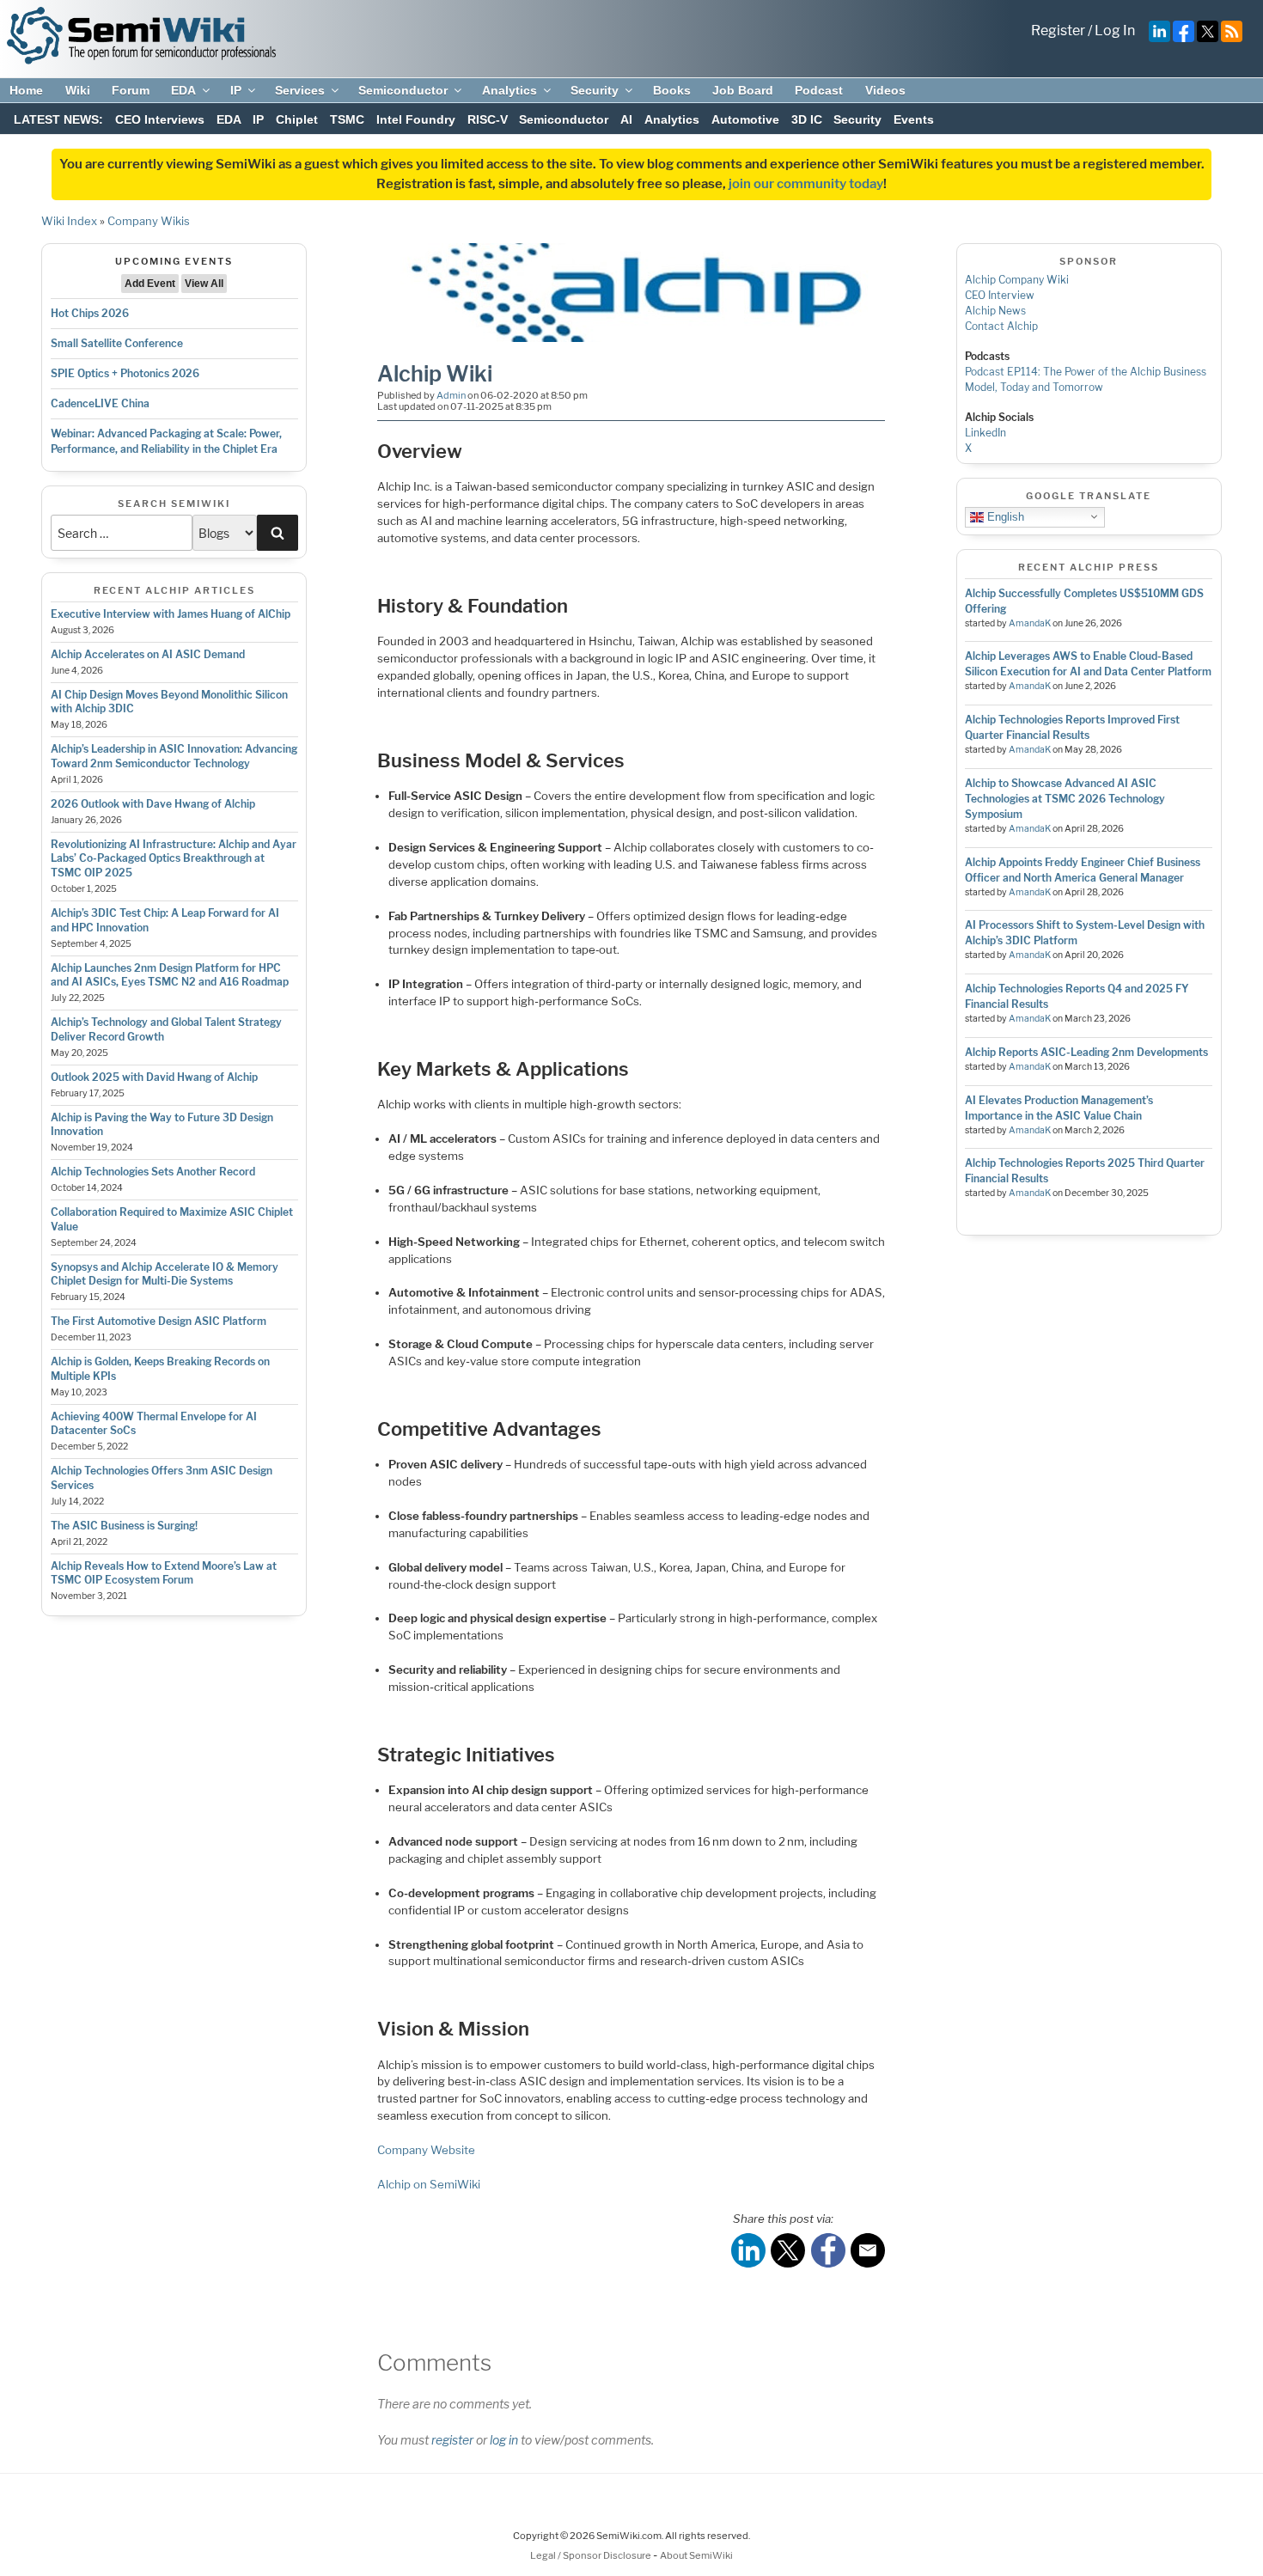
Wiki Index (69, 221)
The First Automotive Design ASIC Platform (159, 1321)
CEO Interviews (160, 119)
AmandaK (1030, 623)
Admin (451, 395)
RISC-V (488, 119)
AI (626, 119)
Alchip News (995, 311)
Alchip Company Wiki (1017, 280)
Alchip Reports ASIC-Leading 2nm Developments (1086, 1052)
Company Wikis (149, 221)
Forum (131, 90)
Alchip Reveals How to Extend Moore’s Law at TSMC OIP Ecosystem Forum (164, 1573)
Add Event (150, 284)
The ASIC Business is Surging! (124, 1526)
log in (504, 2440)
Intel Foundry (416, 119)
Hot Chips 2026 (90, 313)
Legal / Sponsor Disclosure (592, 2555)
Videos (885, 90)
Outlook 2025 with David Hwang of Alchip (154, 1077)
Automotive (745, 119)
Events (914, 119)
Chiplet (297, 119)
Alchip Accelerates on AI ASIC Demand (148, 654)
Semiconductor (403, 90)
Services (300, 90)
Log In (1115, 31)
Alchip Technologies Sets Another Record (153, 1172)
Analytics (509, 90)
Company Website (426, 2150)
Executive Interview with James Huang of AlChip (171, 614)
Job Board (743, 90)
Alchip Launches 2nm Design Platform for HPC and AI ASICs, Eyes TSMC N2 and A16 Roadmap (170, 975)
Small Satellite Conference (117, 343)
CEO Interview (1000, 295)
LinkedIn (985, 433)
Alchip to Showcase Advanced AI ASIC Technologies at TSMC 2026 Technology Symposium (1065, 799)
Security (595, 90)
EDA (183, 90)
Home (26, 90)
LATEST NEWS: (58, 119)
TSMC (347, 119)
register (452, 2440)
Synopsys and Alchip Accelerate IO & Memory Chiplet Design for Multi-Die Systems (165, 1274)
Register (1058, 31)
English (1004, 516)
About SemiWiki (696, 2555)
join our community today (806, 184)
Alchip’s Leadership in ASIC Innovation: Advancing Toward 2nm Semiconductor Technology (174, 756)
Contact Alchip (1001, 326)
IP (236, 90)
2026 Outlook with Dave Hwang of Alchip (153, 804)
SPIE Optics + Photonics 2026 (125, 373)
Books (672, 90)
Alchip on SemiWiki (429, 2184)
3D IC (807, 119)
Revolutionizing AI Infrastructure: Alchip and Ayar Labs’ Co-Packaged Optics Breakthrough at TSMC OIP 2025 (174, 859)
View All (204, 284)
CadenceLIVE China (100, 403)
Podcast (819, 90)
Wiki (78, 90)
